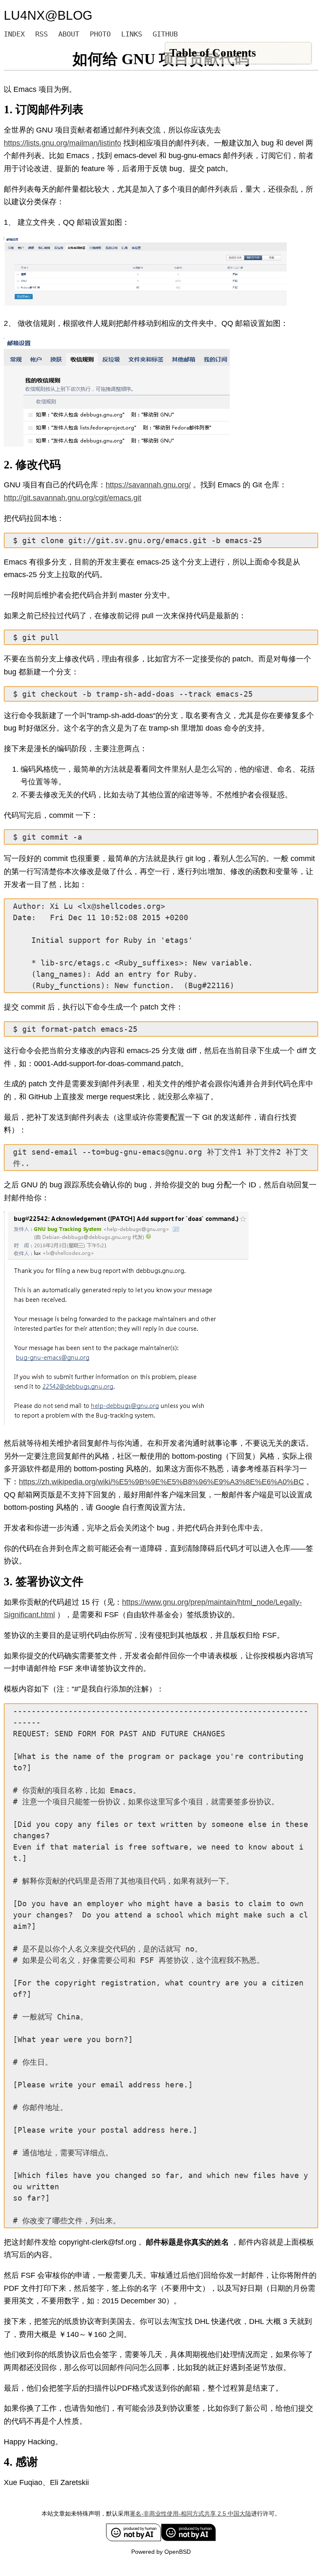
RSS (42, 34)
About (69, 34)
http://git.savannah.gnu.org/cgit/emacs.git (73, 498)
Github (165, 34)
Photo (100, 34)
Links (132, 34)
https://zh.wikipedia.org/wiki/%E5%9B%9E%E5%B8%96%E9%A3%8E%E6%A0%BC (161, 1482)
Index (14, 34)
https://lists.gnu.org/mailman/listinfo (62, 143)
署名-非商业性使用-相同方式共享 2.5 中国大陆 (190, 2514)
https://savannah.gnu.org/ (148, 485)
